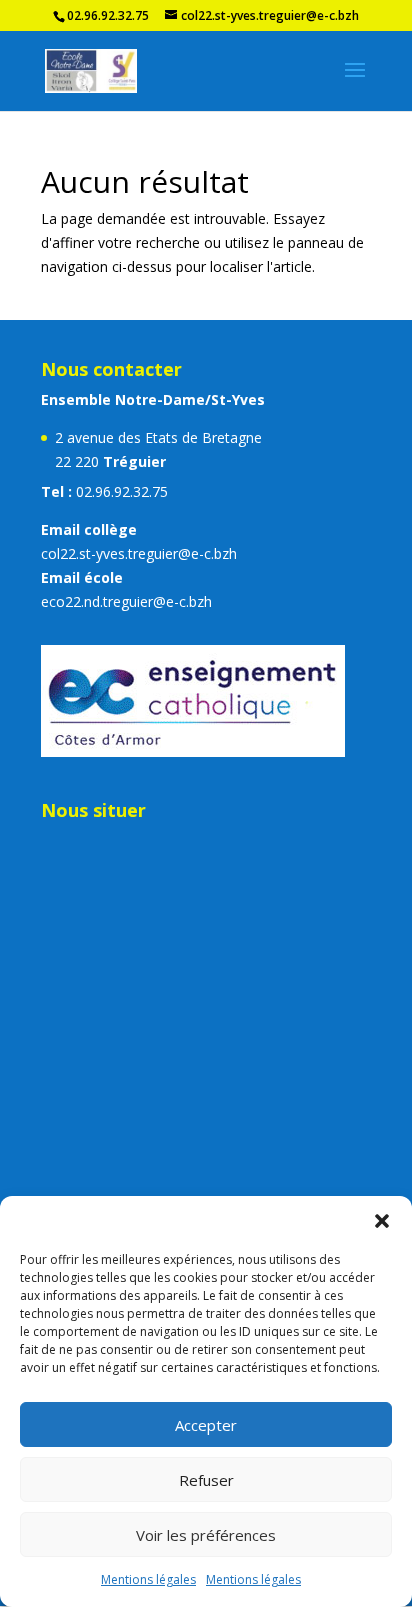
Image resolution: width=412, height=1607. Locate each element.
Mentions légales (148, 1579)
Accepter (206, 1425)
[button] (382, 1221)
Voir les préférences (206, 1535)
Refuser (206, 1480)
